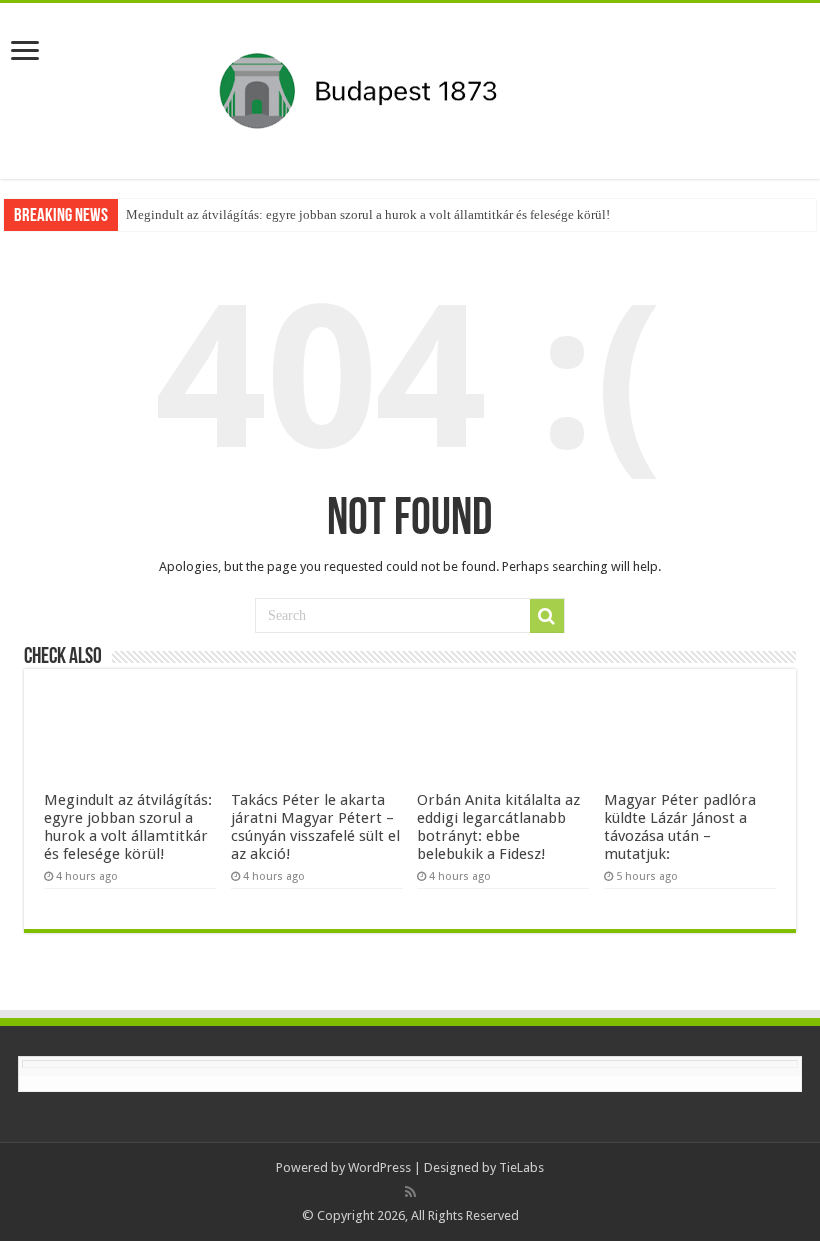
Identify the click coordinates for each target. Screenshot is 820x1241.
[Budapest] (410, 87)
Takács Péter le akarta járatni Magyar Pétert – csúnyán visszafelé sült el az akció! (315, 827)
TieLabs (521, 1167)
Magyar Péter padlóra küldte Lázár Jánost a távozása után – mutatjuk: (680, 827)
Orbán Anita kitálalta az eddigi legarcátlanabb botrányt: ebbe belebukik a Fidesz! (498, 827)
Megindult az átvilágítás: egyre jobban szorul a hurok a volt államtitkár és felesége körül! (368, 214)
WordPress (379, 1167)
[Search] (547, 616)
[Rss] (410, 1192)
